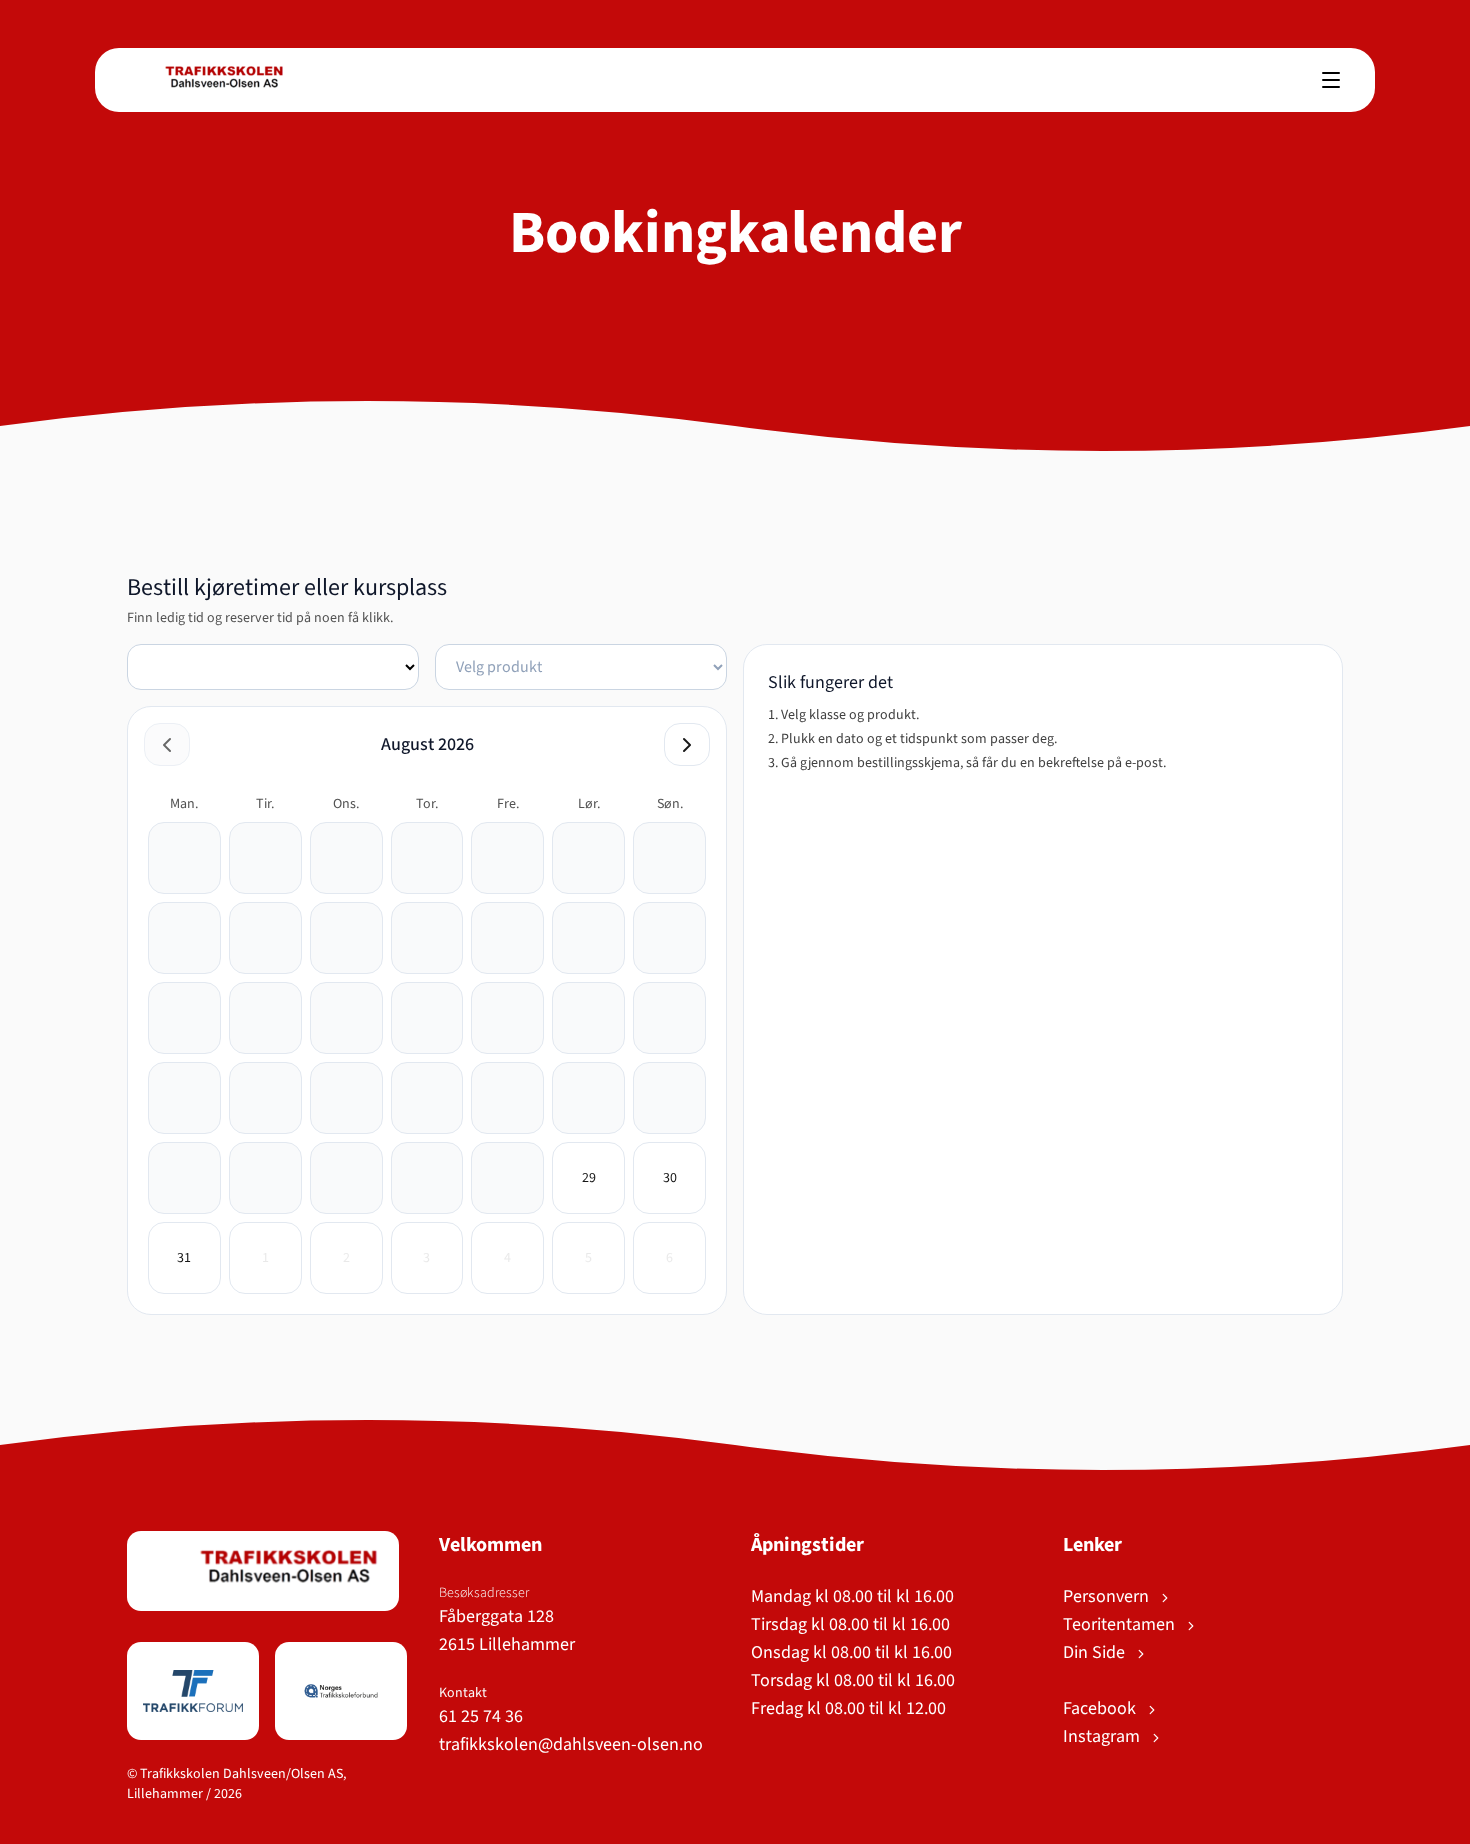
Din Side (1096, 1652)
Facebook (1101, 1708)
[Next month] (687, 744)
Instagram (1103, 1736)
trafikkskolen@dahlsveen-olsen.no (571, 1744)
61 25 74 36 (481, 1716)
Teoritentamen (1121, 1624)
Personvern (1108, 1596)
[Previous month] (167, 744)
